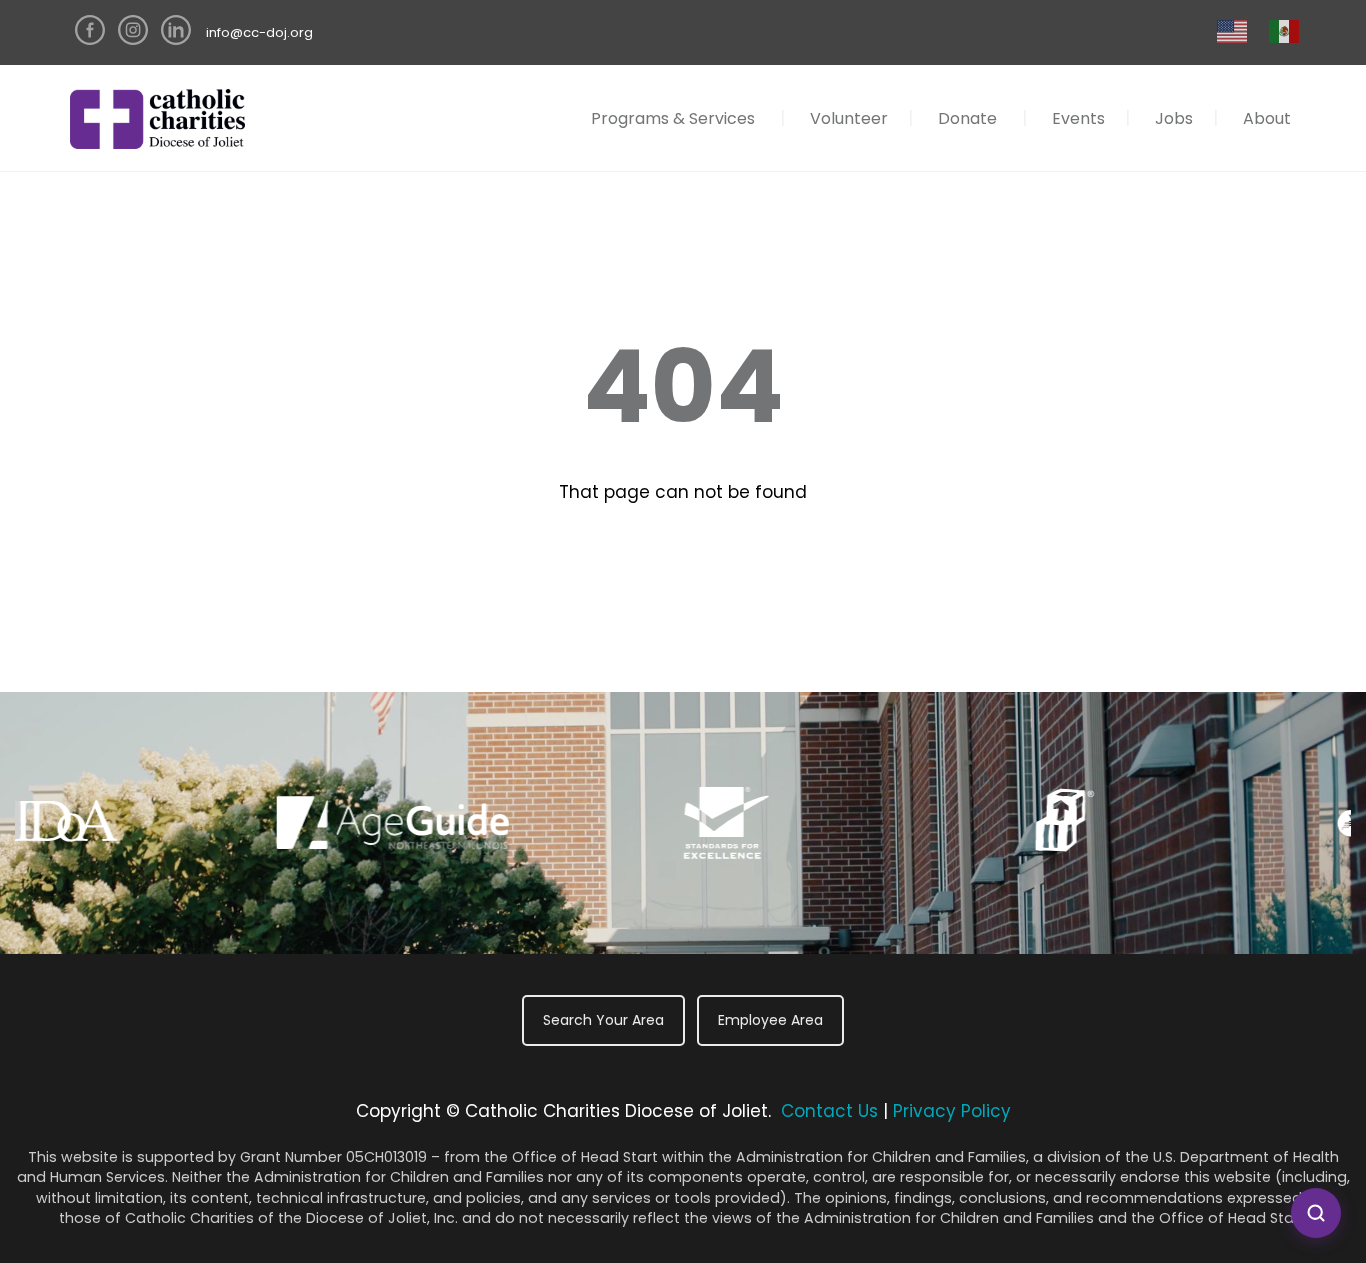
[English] (1233, 30)
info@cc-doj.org (259, 33)
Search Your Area (603, 1020)
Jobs (1174, 118)
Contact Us (829, 1111)
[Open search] (1316, 1213)
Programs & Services (673, 118)
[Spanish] (1285, 30)
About (1267, 118)
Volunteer (849, 118)
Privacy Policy (952, 1111)
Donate (967, 118)
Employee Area (770, 1020)
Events (1078, 118)
